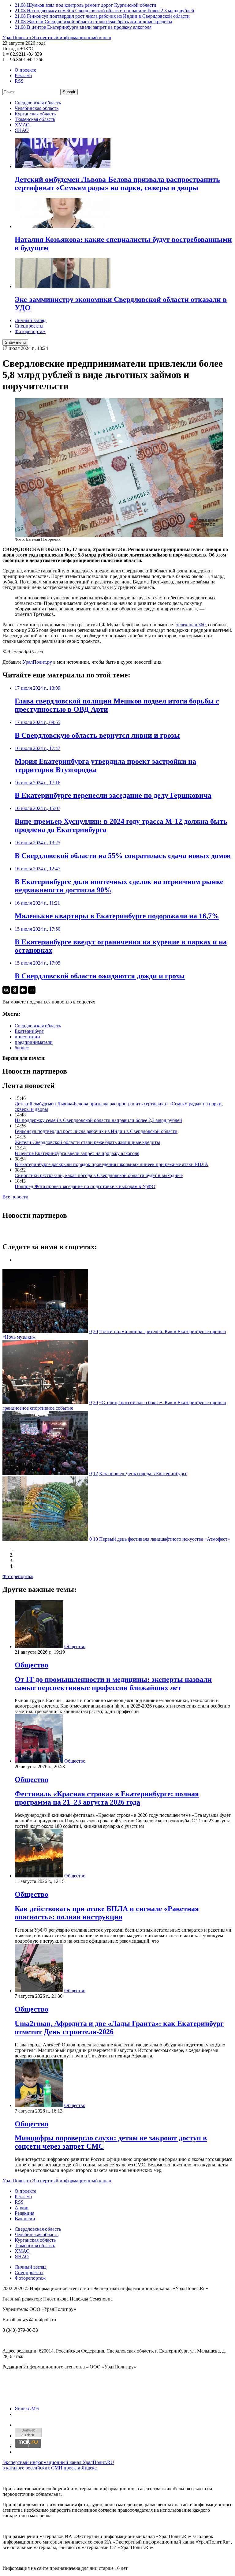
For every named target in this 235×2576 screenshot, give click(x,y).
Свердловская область (38, 103)
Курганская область (35, 114)
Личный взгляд (31, 320)
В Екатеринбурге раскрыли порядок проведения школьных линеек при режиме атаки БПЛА (112, 1164)
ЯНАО (22, 130)
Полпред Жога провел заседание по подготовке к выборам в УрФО (85, 1186)
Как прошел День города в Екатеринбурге (143, 1474)
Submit (69, 92)
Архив (22, 2208)
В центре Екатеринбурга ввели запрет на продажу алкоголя (77, 1153)
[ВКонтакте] (6, 990)
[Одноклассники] (15, 990)
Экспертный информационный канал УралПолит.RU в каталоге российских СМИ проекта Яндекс (58, 2465)
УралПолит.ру (37, 662)
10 (95, 1539)
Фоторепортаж (30, 331)
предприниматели (34, 1042)
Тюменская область (35, 119)
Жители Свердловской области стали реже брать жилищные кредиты (87, 1142)
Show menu (15, 342)
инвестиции (27, 1037)
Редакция (24, 2213)
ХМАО (22, 125)
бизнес (22, 1048)
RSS (19, 81)
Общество (75, 1646)
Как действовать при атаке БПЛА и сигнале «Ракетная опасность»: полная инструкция (107, 1913)
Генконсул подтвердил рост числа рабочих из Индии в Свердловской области (96, 1131)
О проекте (25, 70)
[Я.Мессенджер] (23, 990)
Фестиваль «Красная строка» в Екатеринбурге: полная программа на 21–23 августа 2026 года (107, 1798)
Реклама (23, 75)
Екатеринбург (29, 1031)
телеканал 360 (191, 625)
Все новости (15, 1197)
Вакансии (25, 2219)
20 (95, 1331)
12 (95, 1474)
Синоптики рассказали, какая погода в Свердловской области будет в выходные (99, 1175)
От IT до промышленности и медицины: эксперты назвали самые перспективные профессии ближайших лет (113, 1684)
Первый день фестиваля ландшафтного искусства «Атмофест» (164, 1539)
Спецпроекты (29, 326)
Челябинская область (37, 108)
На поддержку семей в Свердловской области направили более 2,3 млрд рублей (98, 1120)
